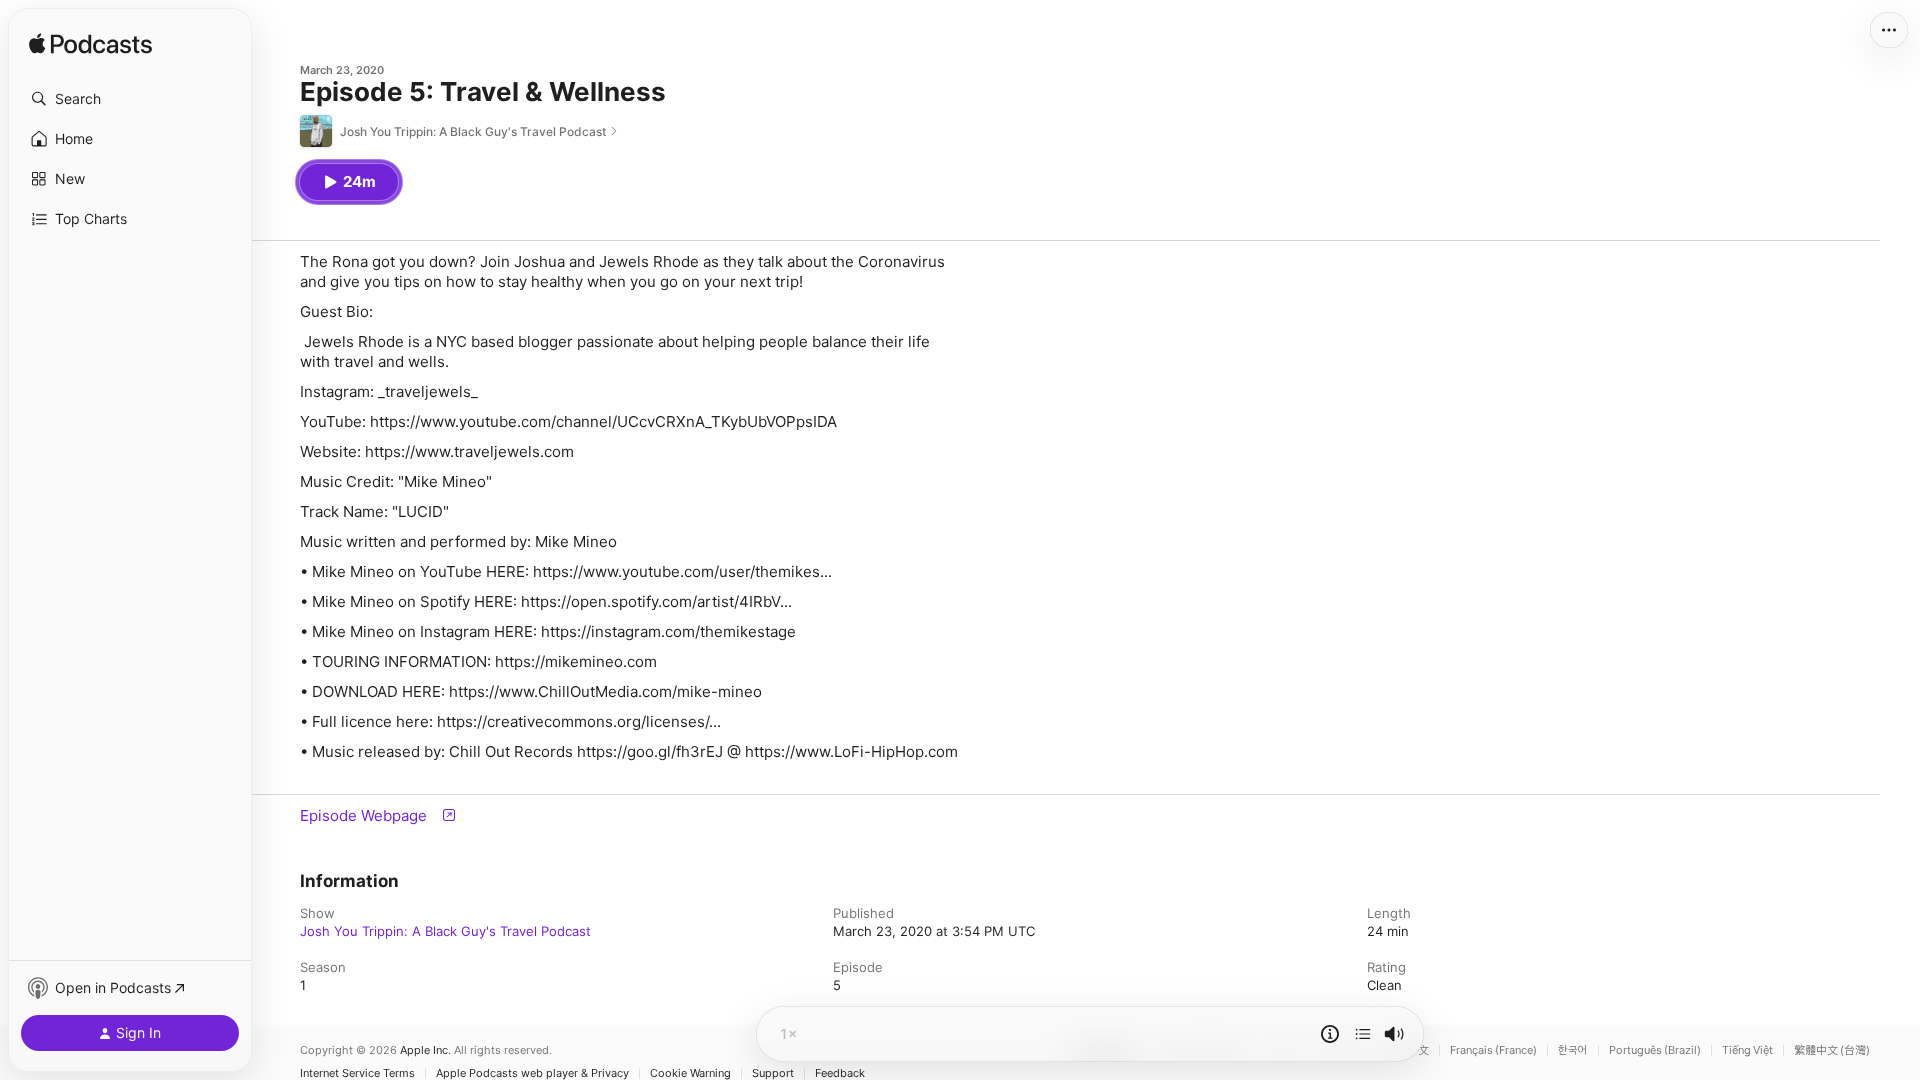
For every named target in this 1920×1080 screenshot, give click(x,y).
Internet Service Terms (357, 1073)
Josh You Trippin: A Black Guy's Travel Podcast (445, 931)
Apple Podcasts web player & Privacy (532, 1073)
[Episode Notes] (1330, 1034)
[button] (130, 99)
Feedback (840, 1073)
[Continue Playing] (1363, 1034)
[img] (90, 45)
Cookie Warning (690, 1073)
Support (773, 1073)
